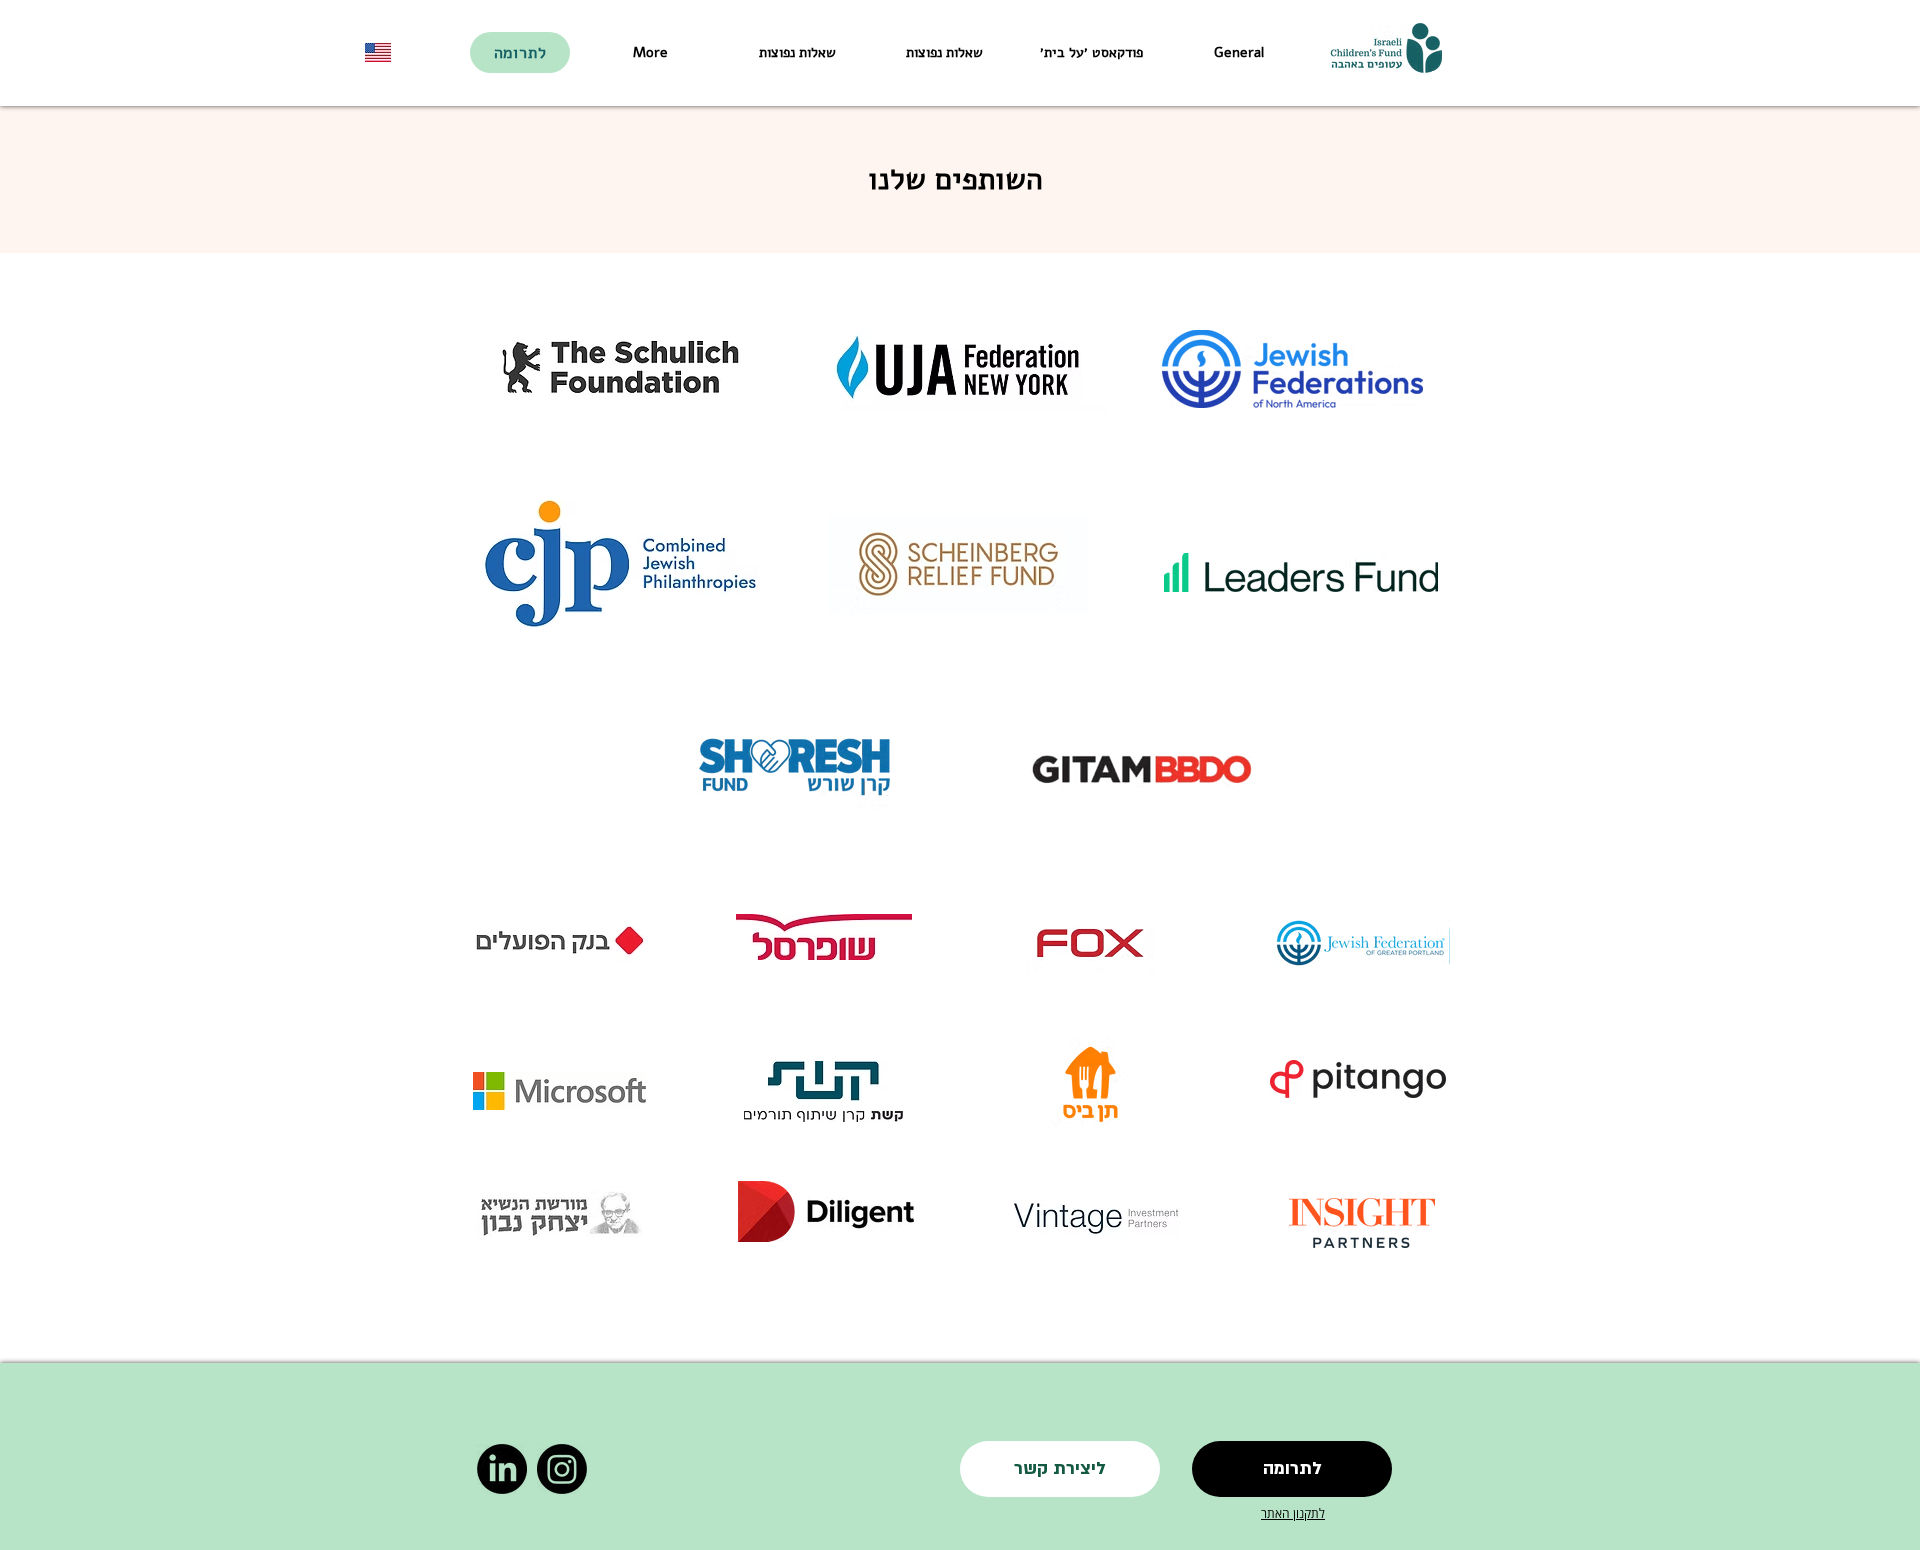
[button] (1060, 1469)
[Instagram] (562, 1469)
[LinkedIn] (502, 1469)
